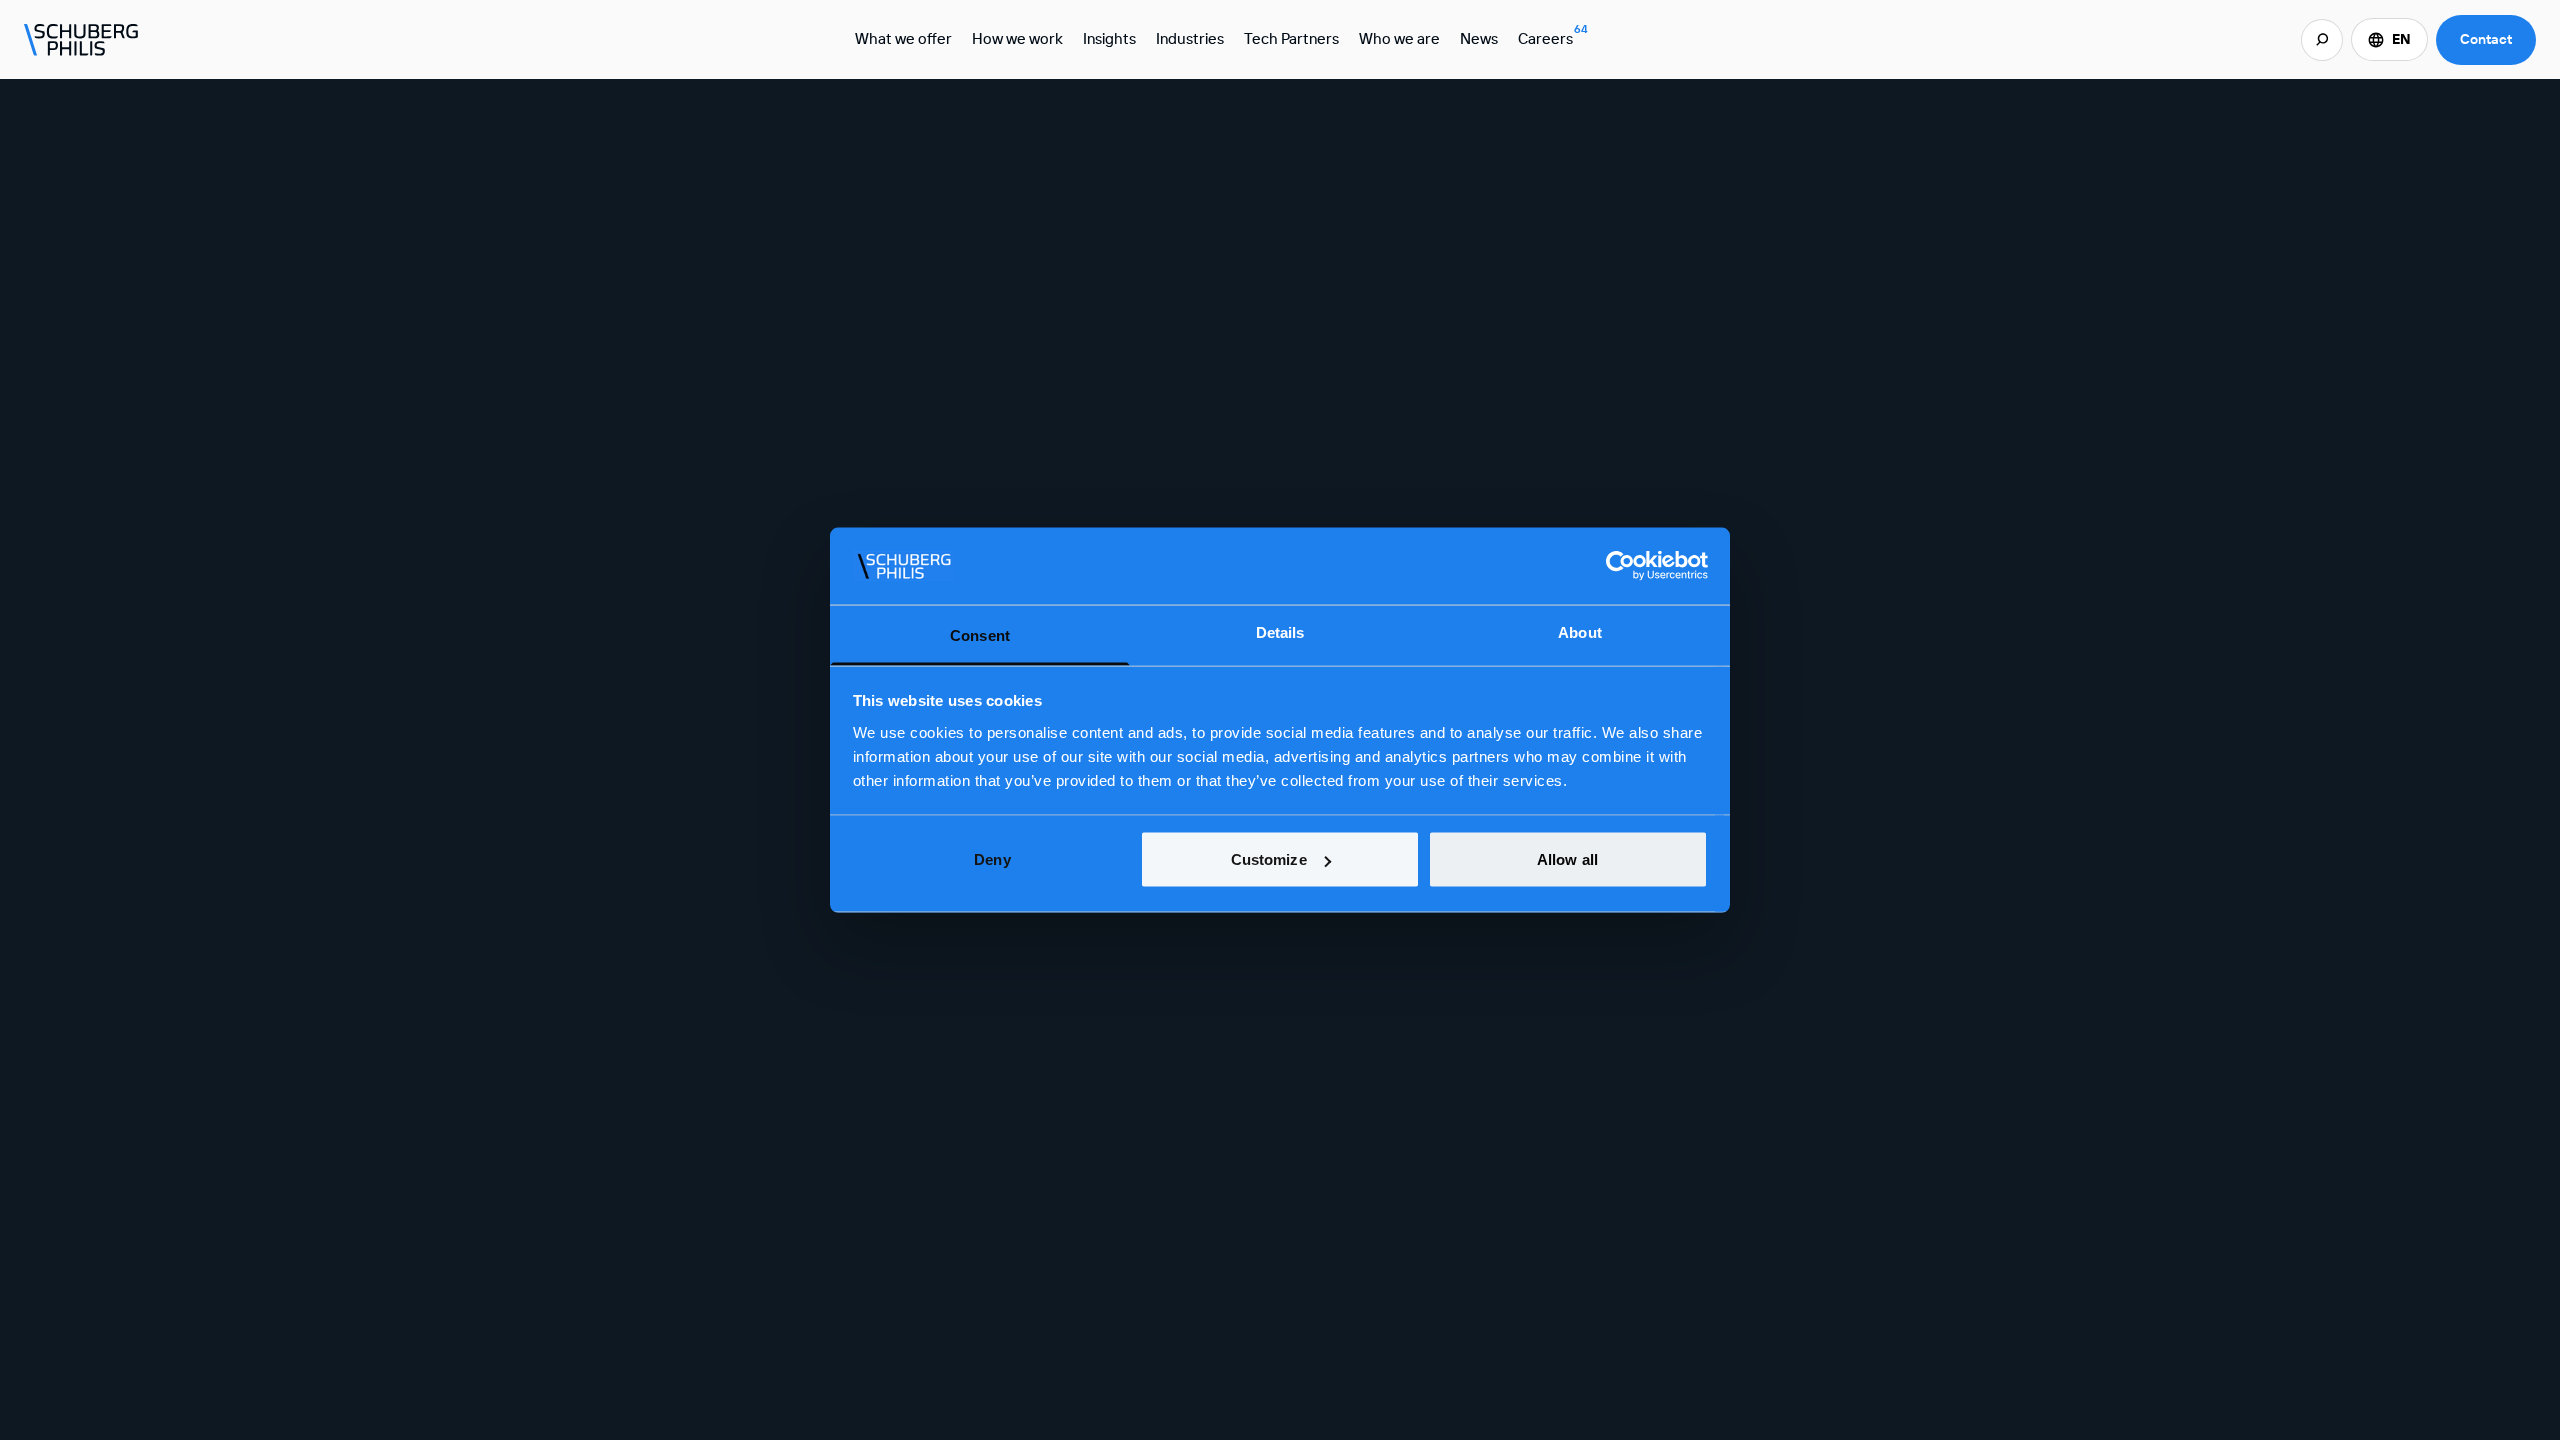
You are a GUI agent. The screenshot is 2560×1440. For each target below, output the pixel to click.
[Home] (82, 39)
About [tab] (1580, 631)
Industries (1190, 38)
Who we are (1399, 38)
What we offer (903, 38)
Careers (1553, 35)
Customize (1269, 859)
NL (2389, 83)
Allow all (1567, 859)
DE (2389, 111)
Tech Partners (1291, 38)
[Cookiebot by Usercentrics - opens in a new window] (1620, 566)
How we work (1017, 38)
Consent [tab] (980, 634)
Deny (992, 859)
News (1479, 38)
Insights (1109, 38)
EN (2401, 39)
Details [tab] (1280, 631)
